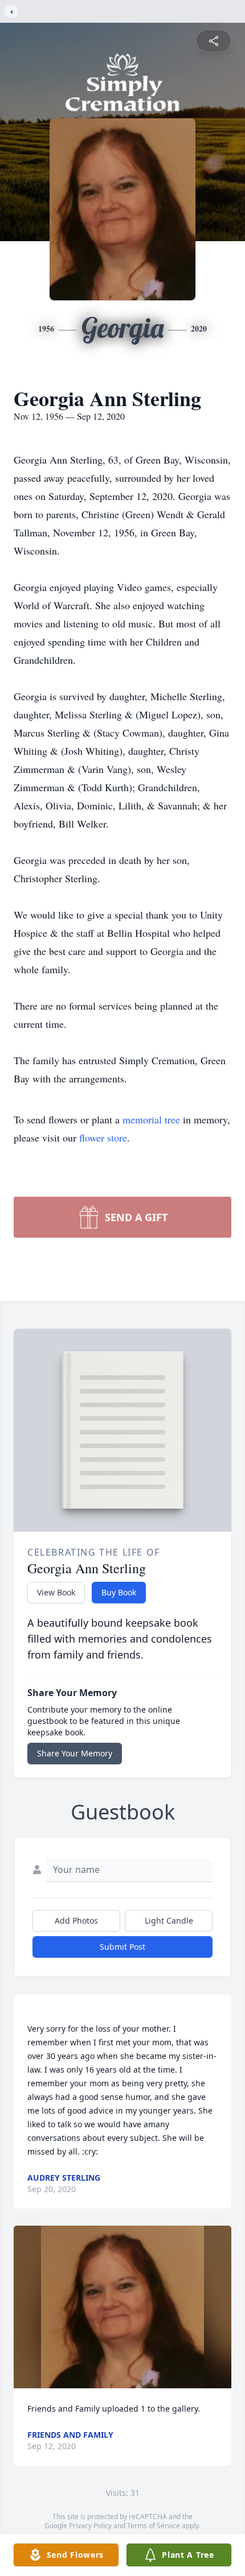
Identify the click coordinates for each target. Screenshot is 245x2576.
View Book (56, 1592)
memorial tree (151, 1119)
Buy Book (119, 1592)
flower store (103, 1138)
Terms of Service (154, 2526)
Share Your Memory (75, 1753)
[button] (123, 2307)
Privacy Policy (90, 2526)
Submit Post (122, 1947)
